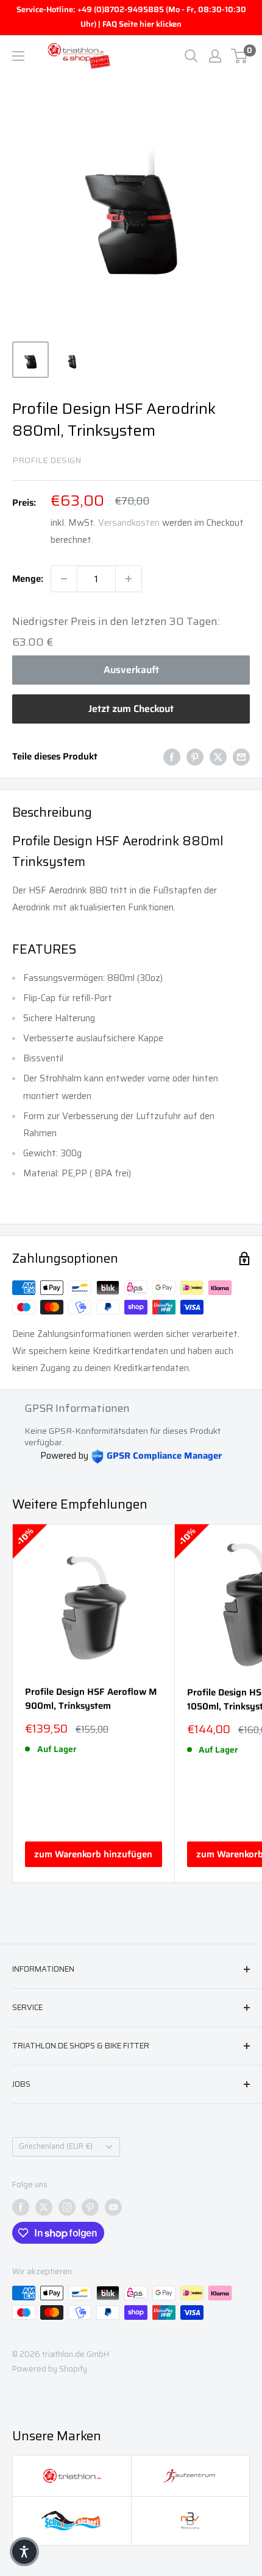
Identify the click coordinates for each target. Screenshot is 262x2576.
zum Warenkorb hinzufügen (93, 1854)
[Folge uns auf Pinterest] (90, 2207)
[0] (240, 56)
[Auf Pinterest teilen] (195, 757)
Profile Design (47, 460)
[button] (24, 2552)
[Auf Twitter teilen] (218, 757)
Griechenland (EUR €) (56, 2146)
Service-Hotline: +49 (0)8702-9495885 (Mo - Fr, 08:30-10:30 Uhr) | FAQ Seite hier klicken (131, 17)
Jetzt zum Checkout (131, 709)
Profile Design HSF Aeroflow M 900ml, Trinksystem (91, 1699)
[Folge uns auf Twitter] (44, 2207)
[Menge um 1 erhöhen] (129, 579)
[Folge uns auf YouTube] (113, 2207)
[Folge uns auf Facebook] (21, 2207)
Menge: (28, 579)
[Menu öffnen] (18, 56)
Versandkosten (129, 523)
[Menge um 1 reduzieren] (64, 579)
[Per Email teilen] (241, 757)
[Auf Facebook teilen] (172, 757)
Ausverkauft (131, 670)
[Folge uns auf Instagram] (67, 2207)
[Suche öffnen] (191, 56)
